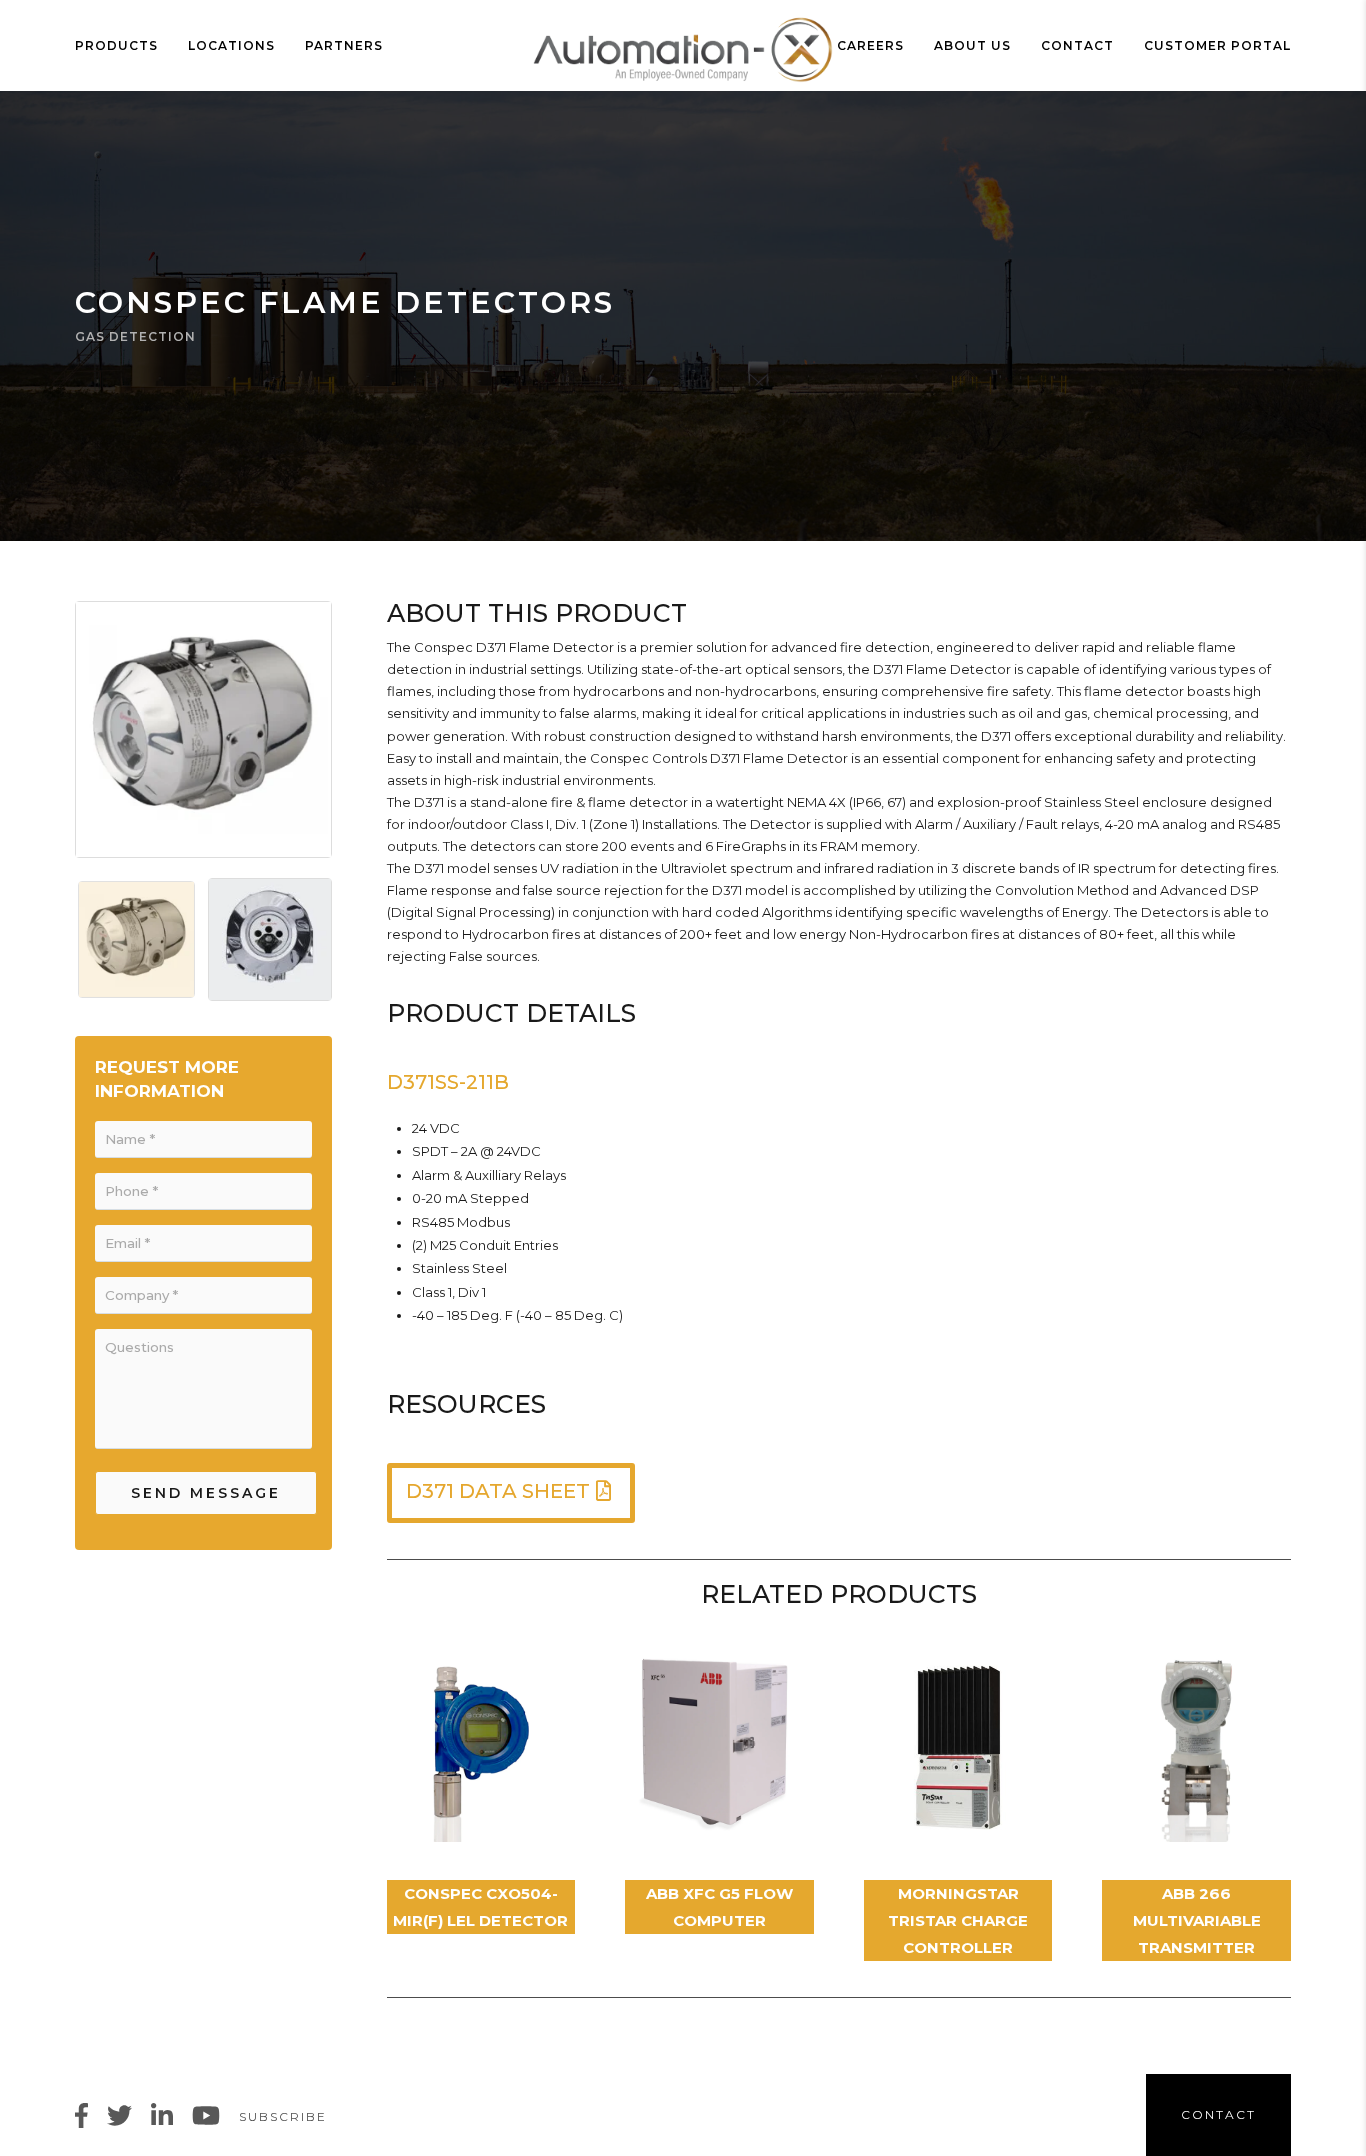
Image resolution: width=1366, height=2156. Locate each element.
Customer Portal (1217, 45)
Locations (231, 45)
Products (116, 45)
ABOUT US (972, 45)
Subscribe (283, 2116)
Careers (870, 45)
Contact (1077, 45)
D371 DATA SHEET (498, 1491)
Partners (344, 45)
